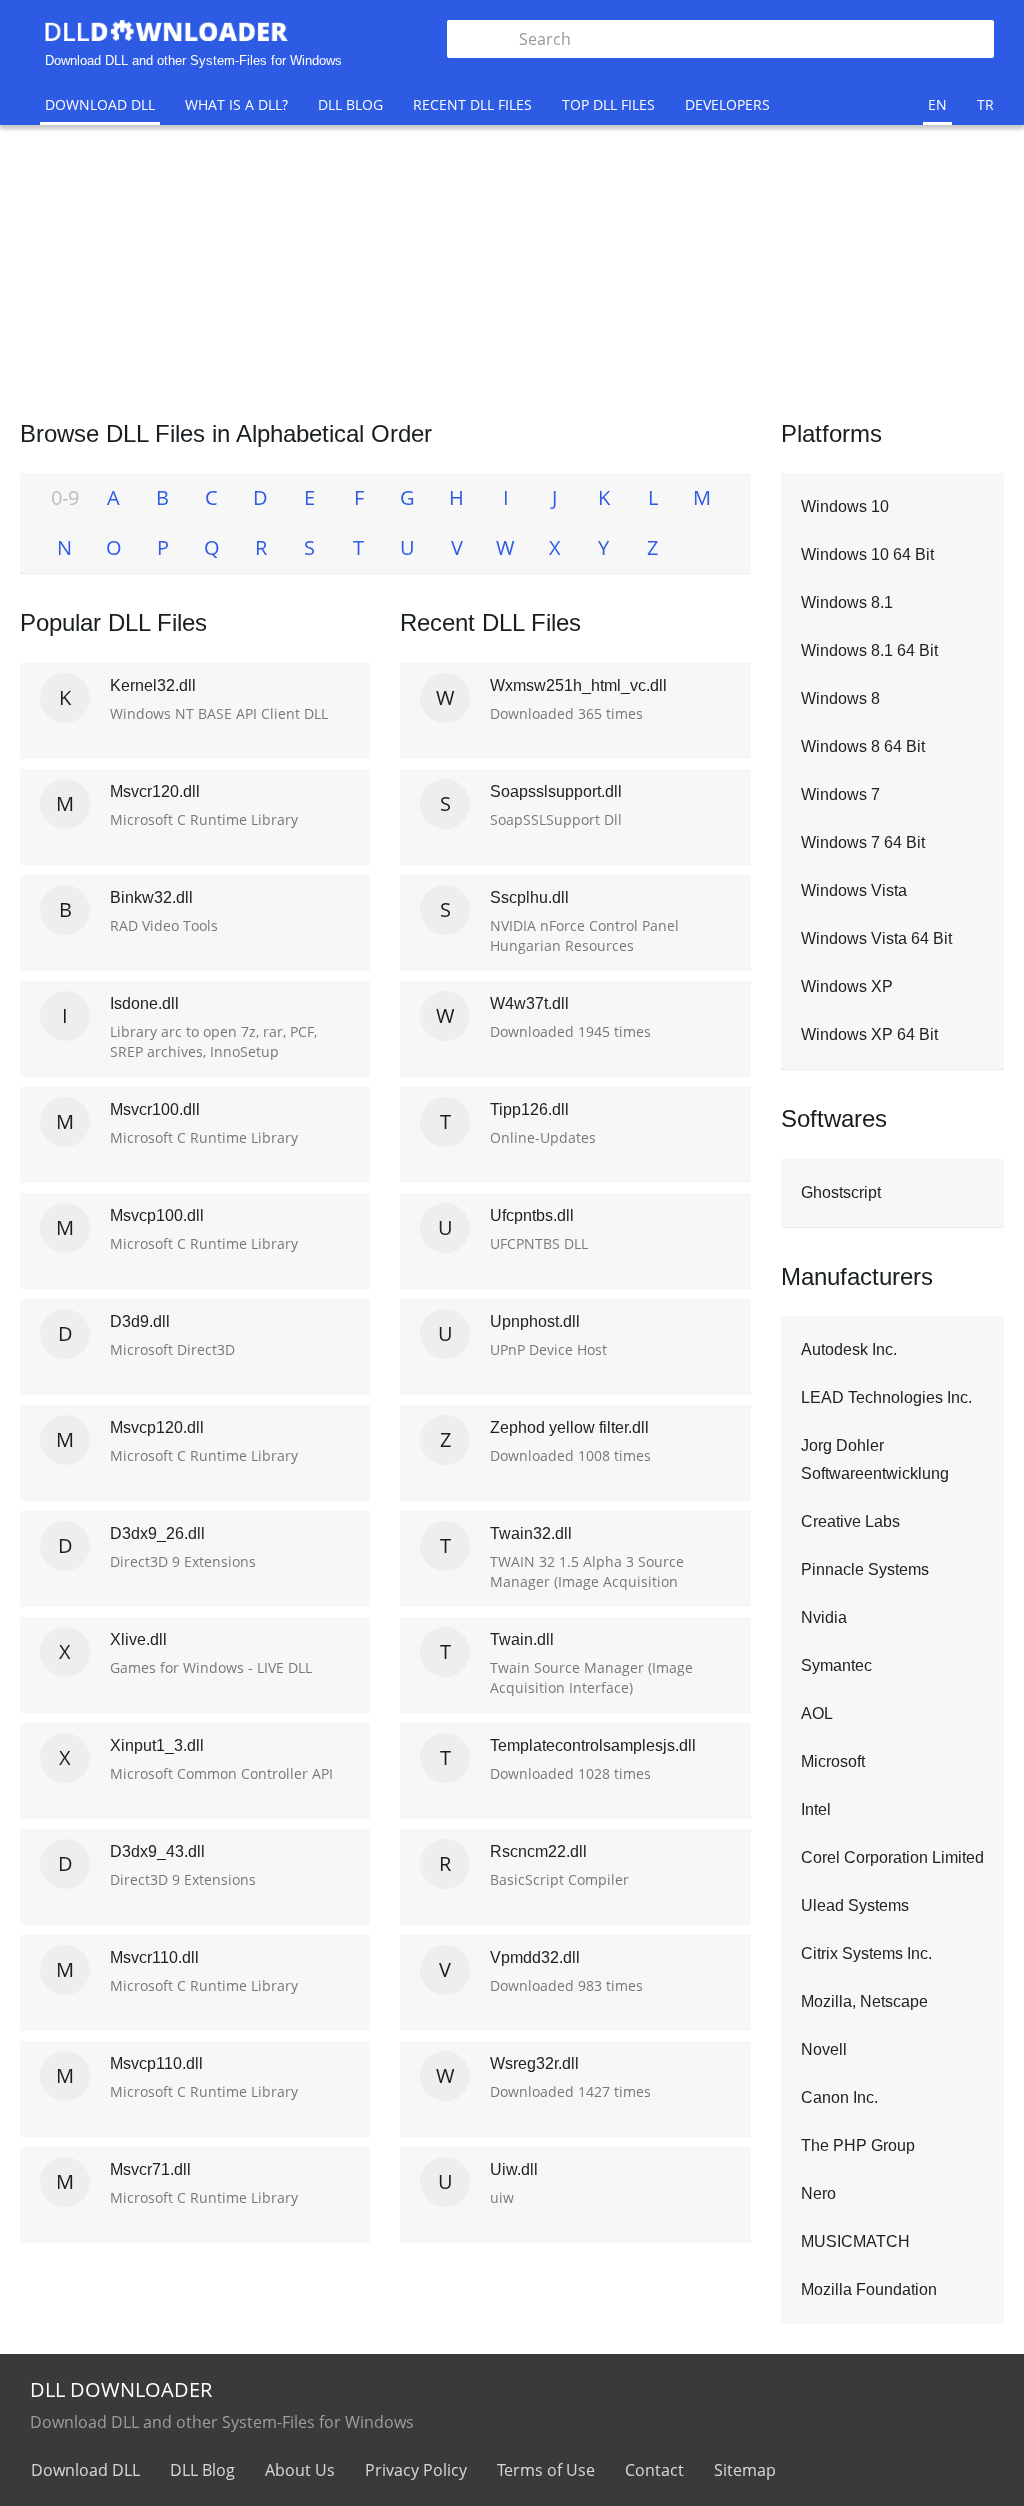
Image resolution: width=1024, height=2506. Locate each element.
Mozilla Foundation (869, 2289)
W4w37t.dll (529, 1003)
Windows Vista (854, 890)
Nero (818, 2193)
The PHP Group (858, 2145)
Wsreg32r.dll (534, 2063)
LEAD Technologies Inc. (886, 1397)
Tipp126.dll (529, 1109)
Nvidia (824, 1617)
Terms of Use (546, 2470)
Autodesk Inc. (849, 1349)
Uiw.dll (514, 2169)
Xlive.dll (138, 1639)
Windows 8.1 (847, 602)
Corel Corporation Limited (892, 1857)
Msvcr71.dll (150, 2169)
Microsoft (833, 1761)
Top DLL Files (608, 104)
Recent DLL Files (472, 104)
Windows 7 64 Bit (863, 842)
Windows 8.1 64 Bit (869, 650)
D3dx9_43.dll (157, 1851)
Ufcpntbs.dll (532, 1215)
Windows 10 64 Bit (867, 554)
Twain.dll (522, 1639)
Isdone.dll (144, 1003)
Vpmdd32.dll (535, 1957)
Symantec (836, 1665)
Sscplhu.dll (529, 897)
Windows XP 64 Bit (869, 1034)
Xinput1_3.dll (157, 1745)
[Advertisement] (512, 270)
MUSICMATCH (855, 2241)
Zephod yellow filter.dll (569, 1427)
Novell (824, 2049)
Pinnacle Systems (865, 1569)
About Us (300, 2470)
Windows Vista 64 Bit (876, 938)
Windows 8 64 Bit (863, 746)
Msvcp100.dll (157, 1215)
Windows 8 (840, 698)
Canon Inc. (839, 2097)
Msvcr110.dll (154, 1957)
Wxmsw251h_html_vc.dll (578, 685)
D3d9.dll (140, 1321)
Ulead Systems (855, 1905)
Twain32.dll (531, 1533)
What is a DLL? (236, 104)
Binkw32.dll (151, 897)
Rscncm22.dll (538, 1851)
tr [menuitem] (985, 104)
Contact (654, 2470)
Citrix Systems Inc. (866, 1953)
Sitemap (745, 2470)
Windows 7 (840, 794)
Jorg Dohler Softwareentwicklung (875, 1459)
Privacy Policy (416, 2470)
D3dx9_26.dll (157, 1533)
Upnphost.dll (535, 1321)
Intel (816, 1809)
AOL (817, 1713)
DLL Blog (350, 104)
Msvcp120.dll (157, 1427)
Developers (727, 104)
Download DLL (100, 104)
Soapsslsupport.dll (556, 791)
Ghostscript (841, 1192)
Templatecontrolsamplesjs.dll (593, 1745)
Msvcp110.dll (156, 2063)
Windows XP (847, 986)
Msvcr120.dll (155, 791)
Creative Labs (850, 1521)
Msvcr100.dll (155, 1109)
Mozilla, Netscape (864, 2001)
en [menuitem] (937, 104)
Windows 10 (845, 506)
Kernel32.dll (153, 685)
